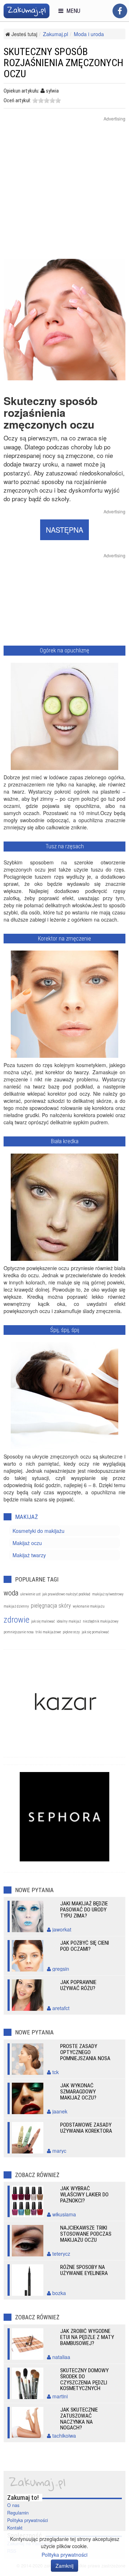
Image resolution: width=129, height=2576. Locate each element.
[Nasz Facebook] (120, 11)
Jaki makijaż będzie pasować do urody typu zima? (84, 1910)
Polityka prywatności (28, 2520)
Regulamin (18, 2513)
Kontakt (15, 2528)
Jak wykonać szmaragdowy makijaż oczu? (78, 2092)
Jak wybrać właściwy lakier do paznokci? (84, 2195)
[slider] (47, 100)
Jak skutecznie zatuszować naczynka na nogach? (79, 2419)
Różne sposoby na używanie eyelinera (84, 2270)
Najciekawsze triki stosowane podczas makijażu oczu (86, 2234)
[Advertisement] (64, 194)
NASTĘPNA (64, 530)
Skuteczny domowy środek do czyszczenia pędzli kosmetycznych (84, 2380)
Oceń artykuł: (17, 100)
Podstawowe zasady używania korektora (86, 2128)
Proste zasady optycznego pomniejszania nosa (85, 2052)
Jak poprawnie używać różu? (78, 1985)
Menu (72, 11)
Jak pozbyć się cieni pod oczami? (85, 1946)
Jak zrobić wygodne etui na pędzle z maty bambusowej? (87, 2337)
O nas (13, 2505)
